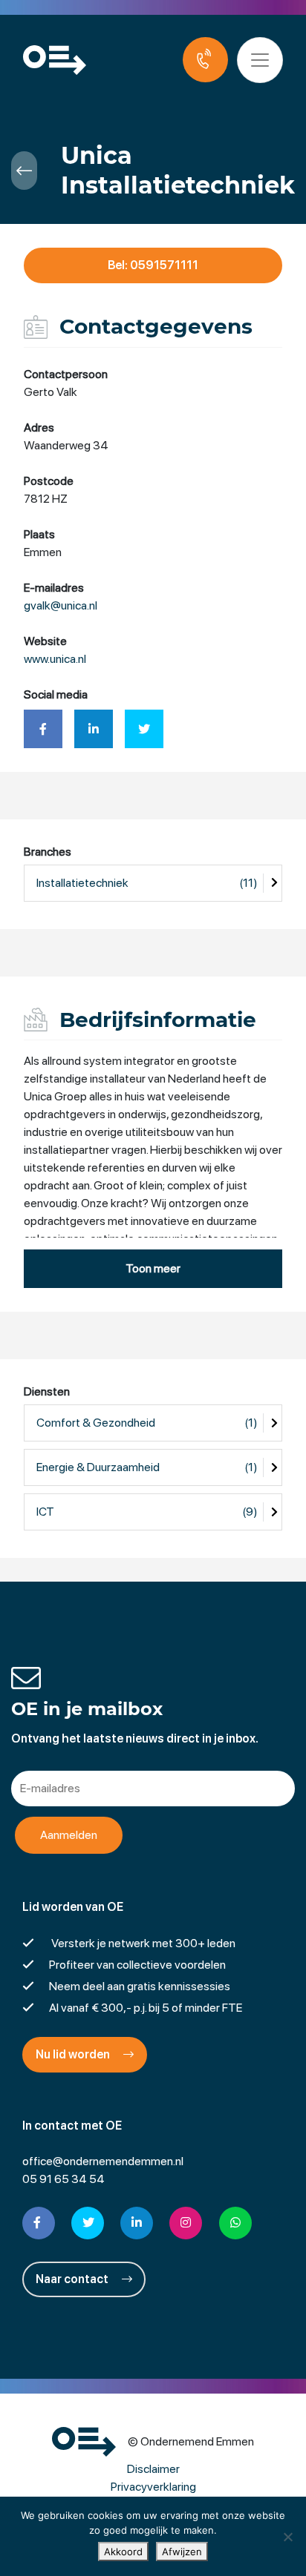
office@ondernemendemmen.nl (103, 2161)
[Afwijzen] (287, 2537)
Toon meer (153, 1268)
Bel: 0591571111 (153, 265)
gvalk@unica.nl (61, 605)
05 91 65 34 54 (64, 2179)
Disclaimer (153, 2469)
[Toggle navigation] (260, 60)
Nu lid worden (74, 2054)
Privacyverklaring (153, 2487)
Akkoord (123, 2552)
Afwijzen (182, 2552)
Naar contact (73, 2279)
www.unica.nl (55, 659)
